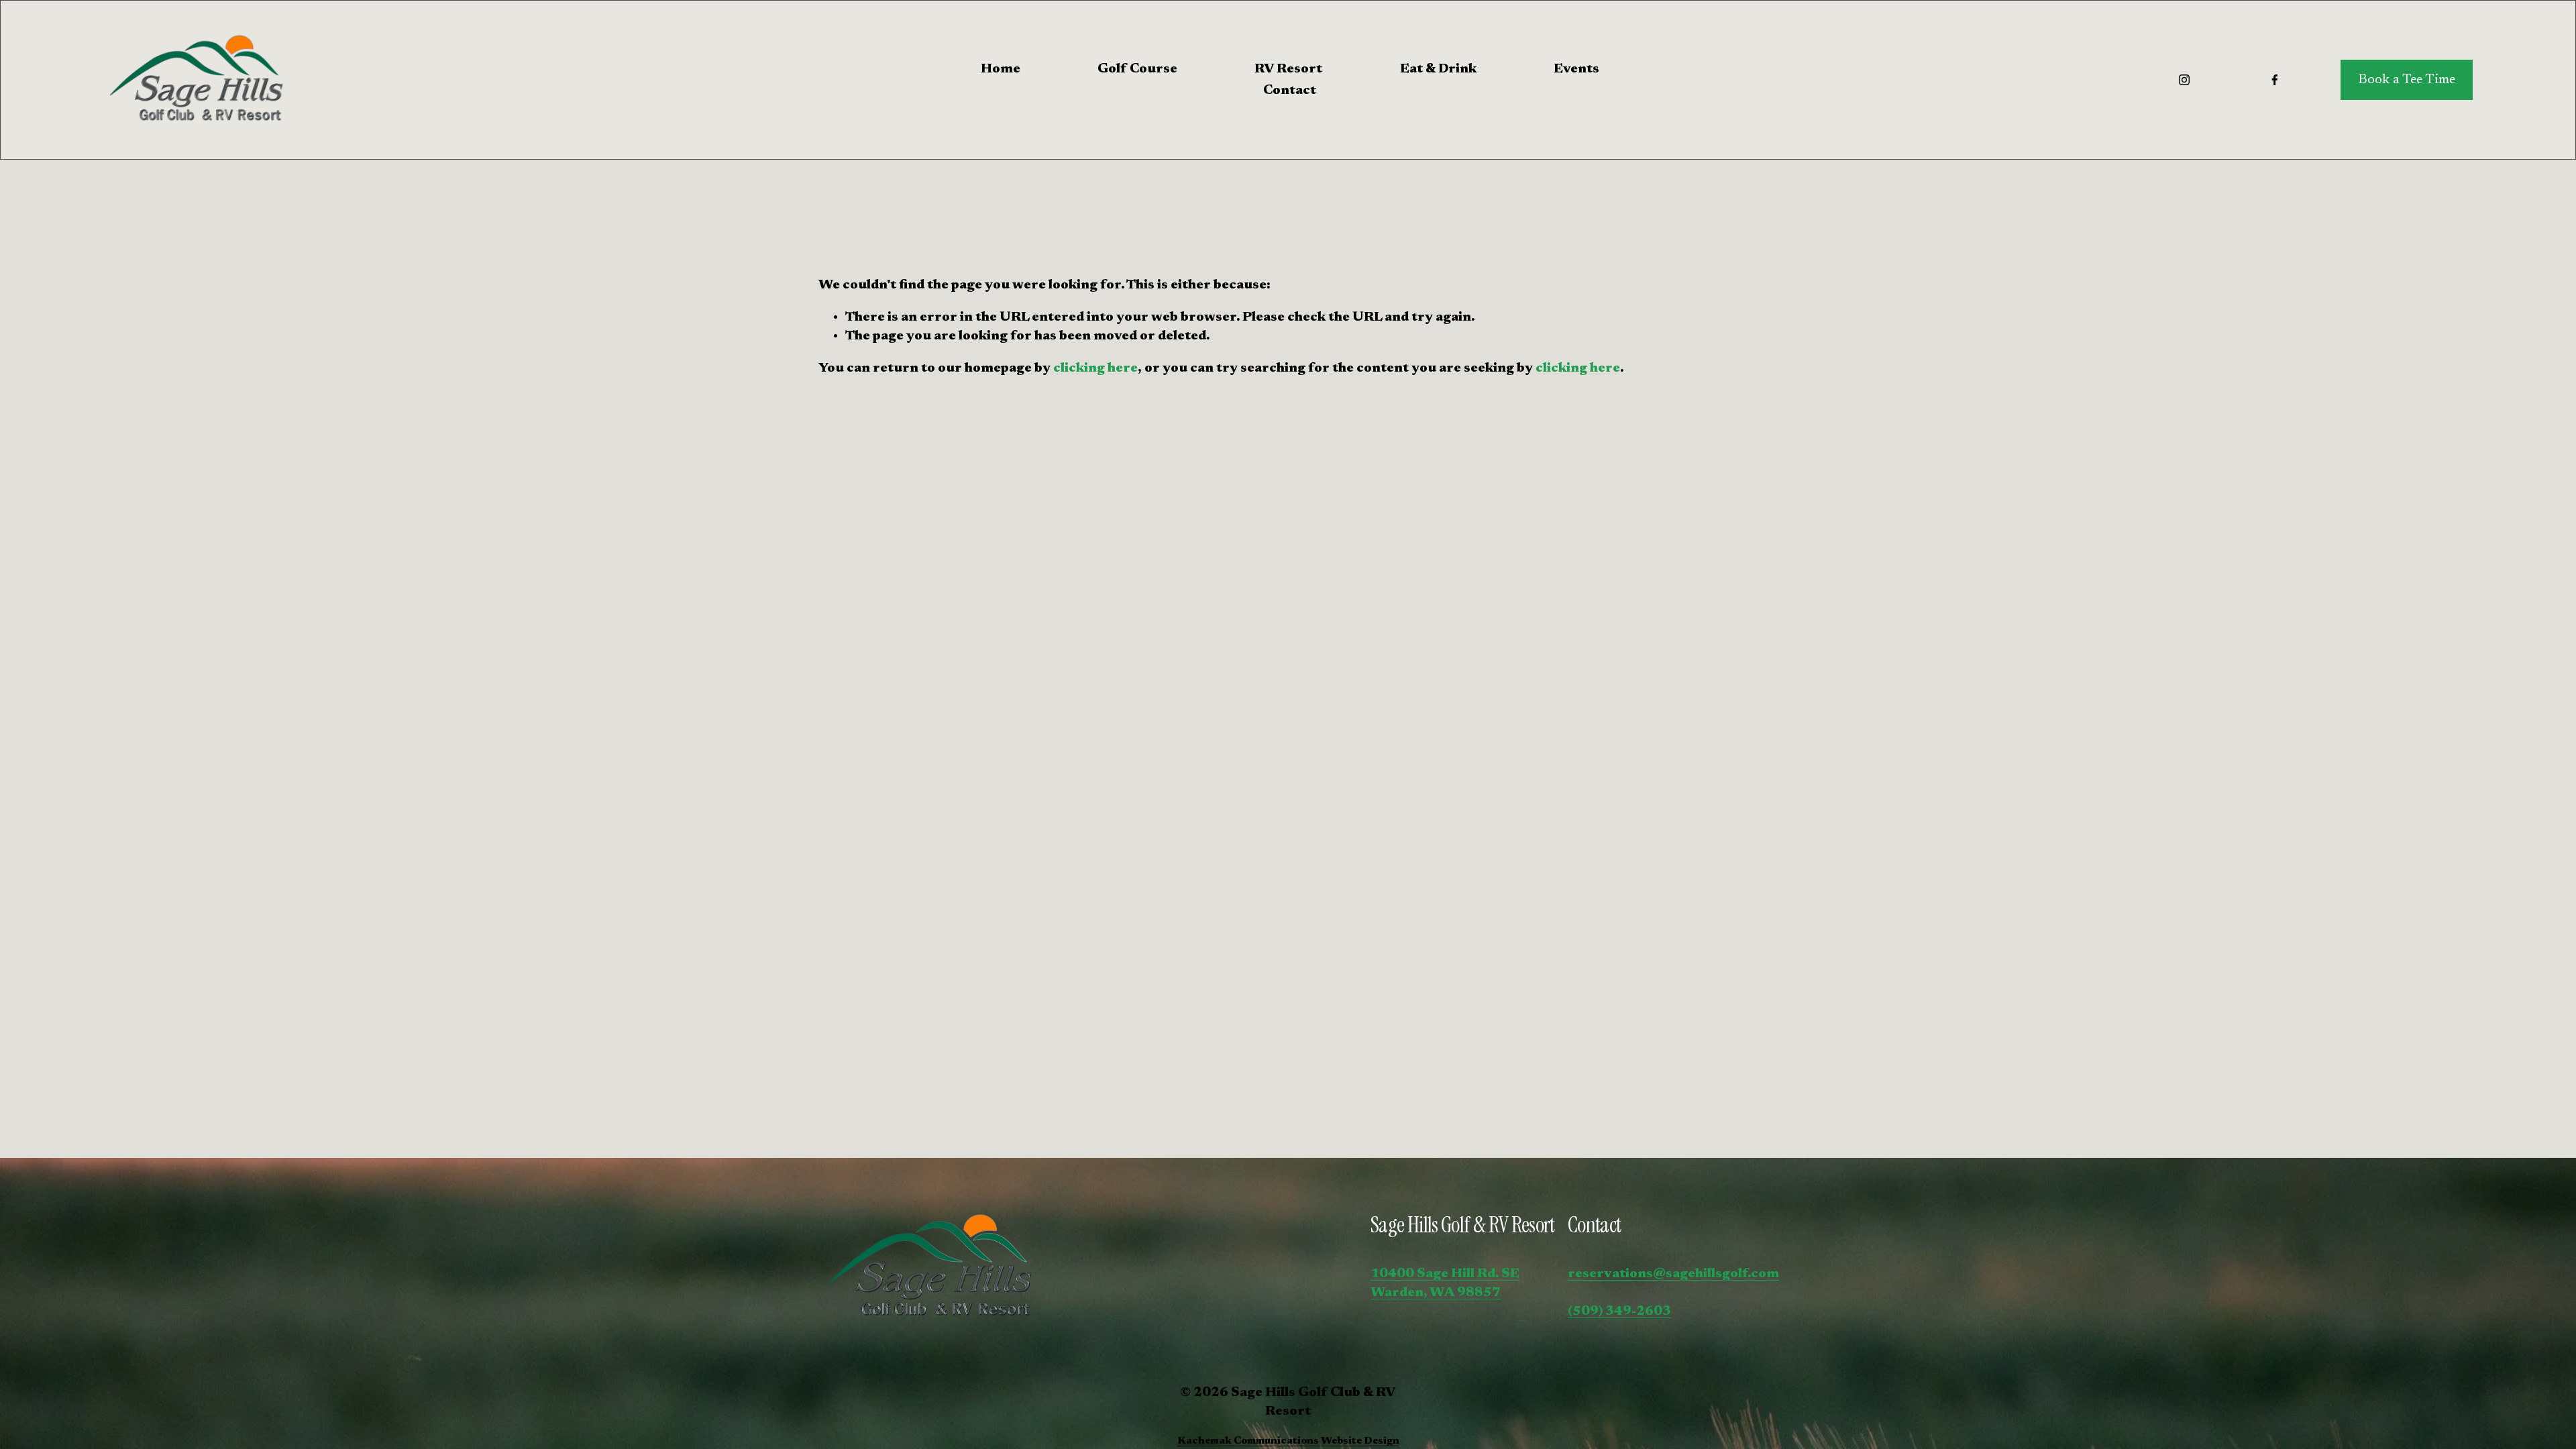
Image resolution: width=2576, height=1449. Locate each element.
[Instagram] (2184, 80)
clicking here (1095, 368)
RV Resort (1288, 69)
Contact (1290, 91)
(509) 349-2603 (1619, 1311)
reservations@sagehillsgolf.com (1673, 1274)
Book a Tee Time (2407, 80)
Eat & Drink (1438, 69)
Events (1576, 69)
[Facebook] (2275, 80)
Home (1001, 69)
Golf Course (1137, 69)
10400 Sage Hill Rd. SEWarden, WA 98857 (1445, 1283)
